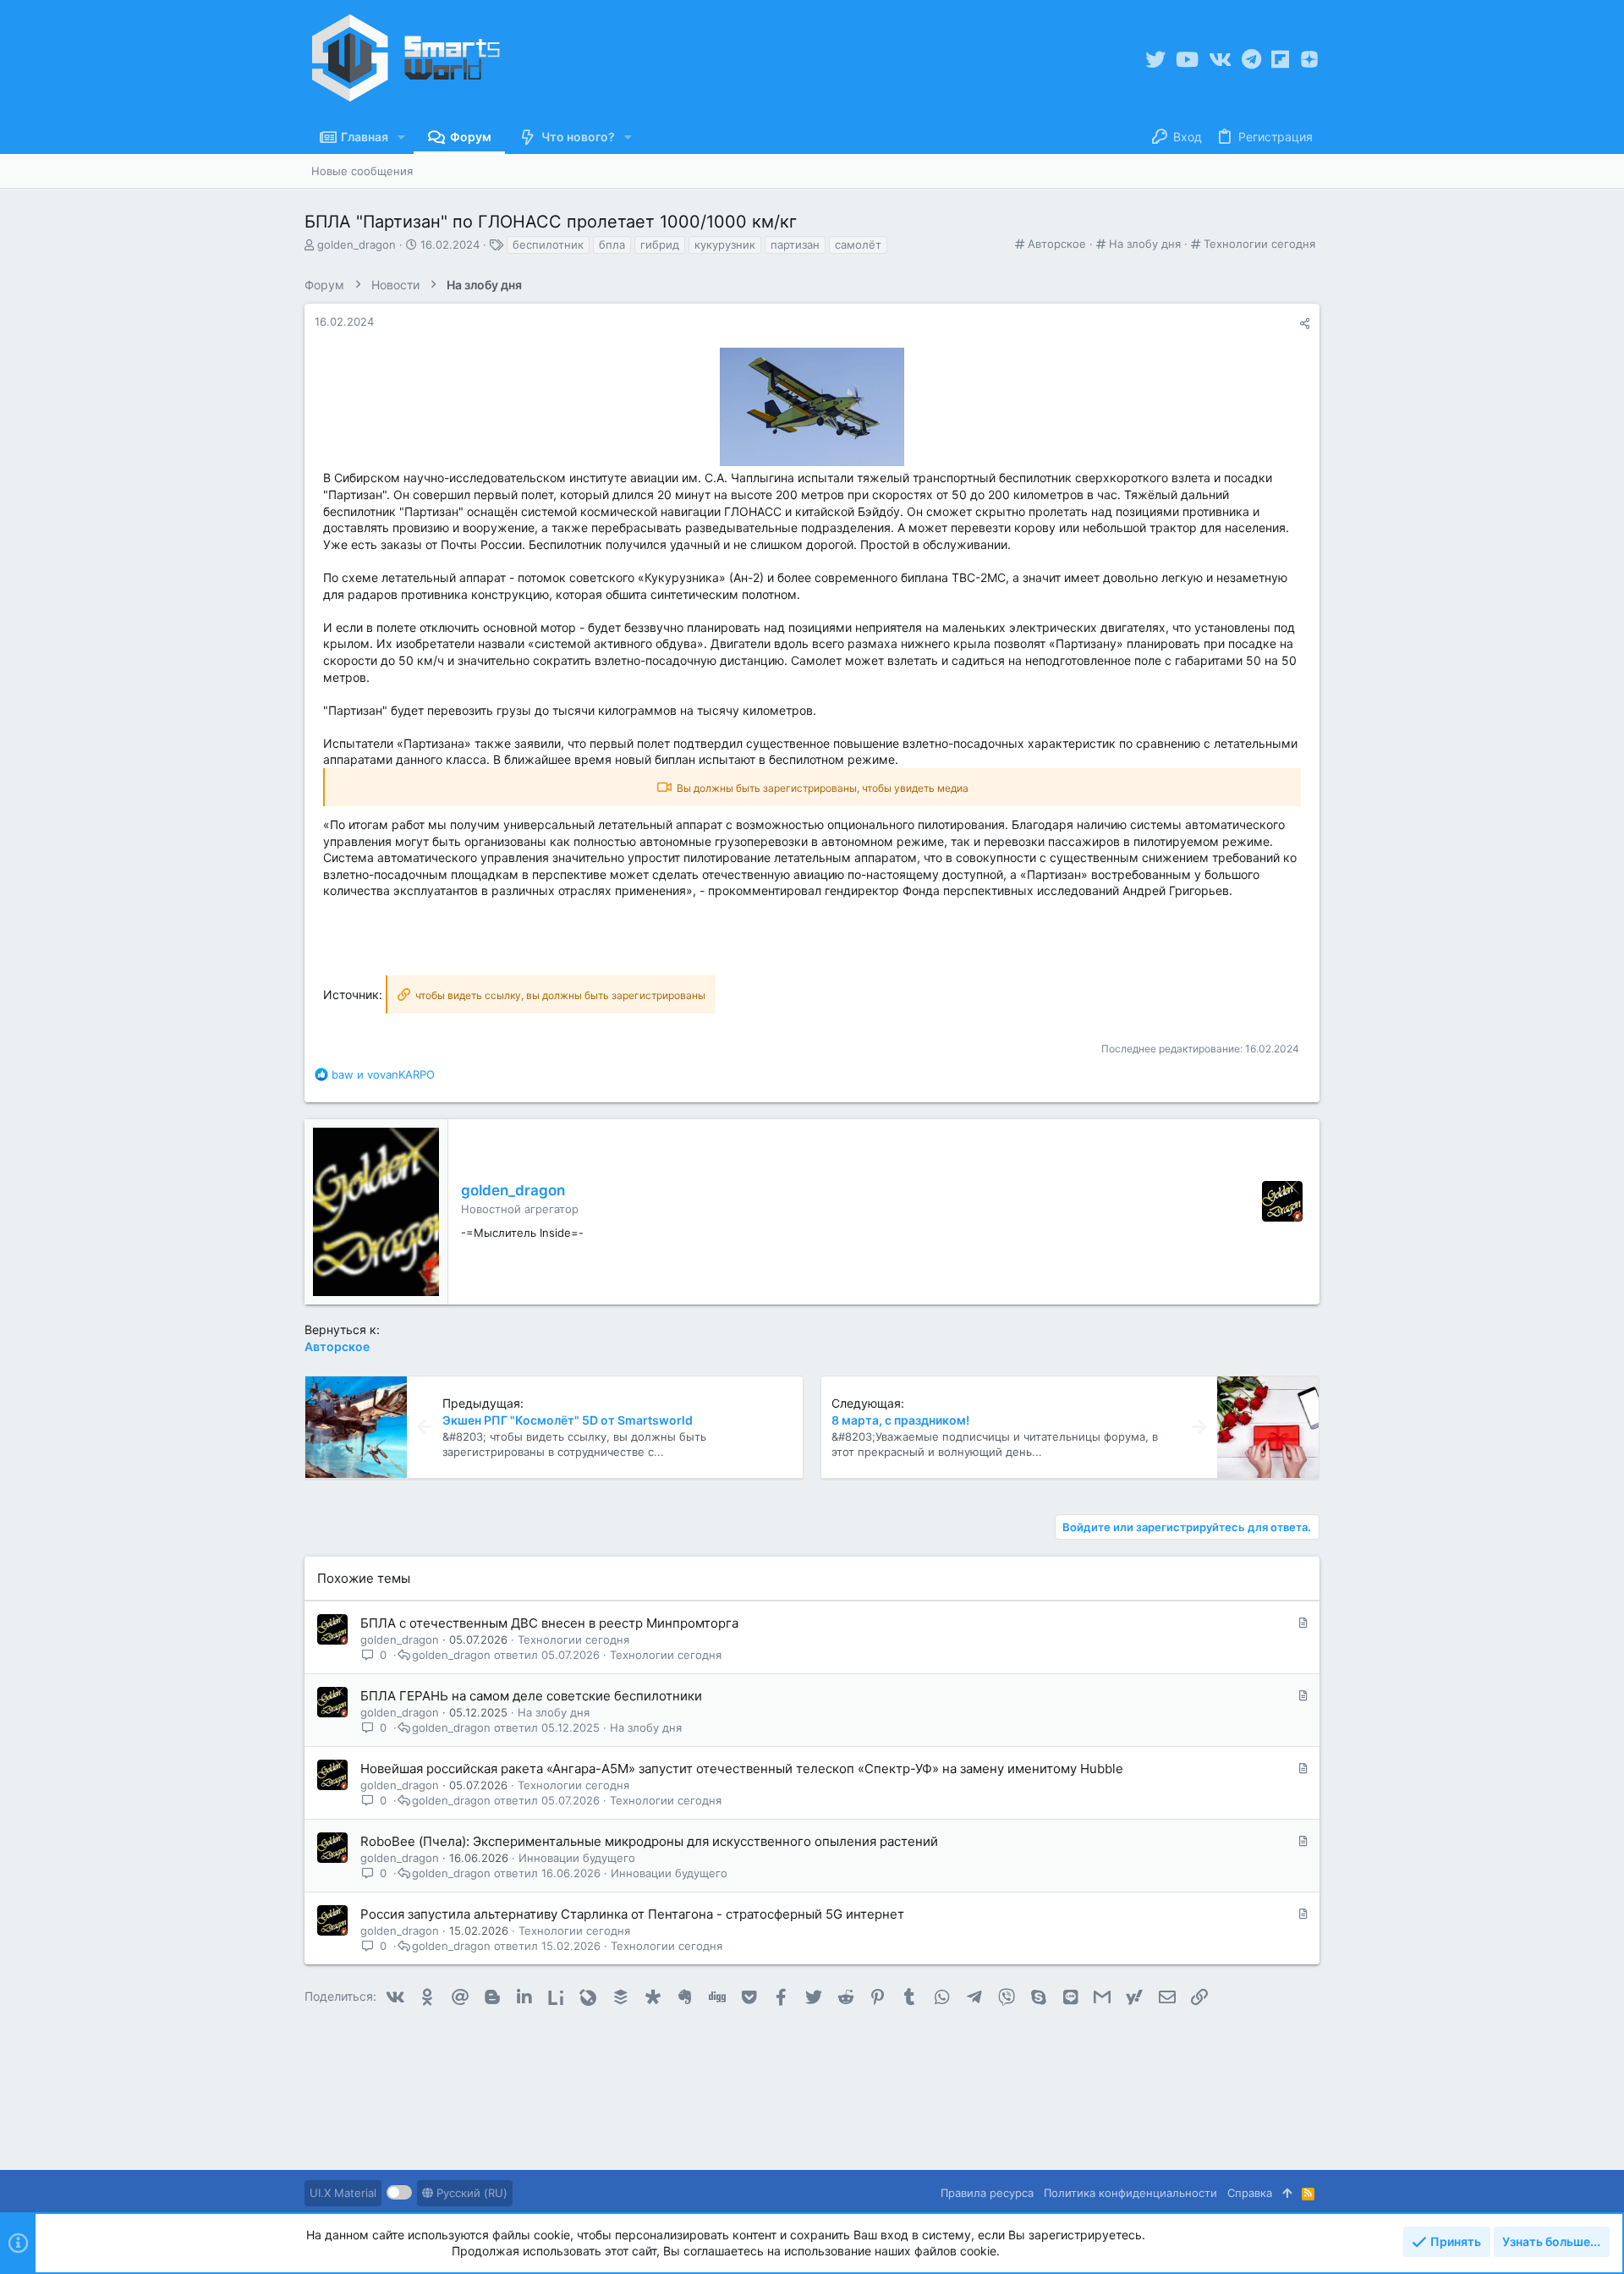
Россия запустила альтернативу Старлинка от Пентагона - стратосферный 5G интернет (632, 1914)
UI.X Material (343, 2193)
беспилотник (548, 244)
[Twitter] (1155, 60)
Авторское (1057, 244)
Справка (1250, 2193)
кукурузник (725, 244)
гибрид (660, 244)
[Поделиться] (1305, 324)
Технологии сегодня (1259, 244)
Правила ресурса (987, 2193)
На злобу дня (1145, 244)
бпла (612, 244)
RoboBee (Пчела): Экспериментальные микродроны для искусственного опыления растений (649, 1841)
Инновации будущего (577, 1858)
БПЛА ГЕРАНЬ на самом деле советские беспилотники (531, 1696)
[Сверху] (1287, 2193)
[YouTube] (1187, 60)
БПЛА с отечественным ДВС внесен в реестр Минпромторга (549, 1623)
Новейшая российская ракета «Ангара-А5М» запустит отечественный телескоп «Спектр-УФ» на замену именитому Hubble (742, 1769)
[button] (401, 137)
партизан (795, 244)
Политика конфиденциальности (1130, 2193)
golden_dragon (357, 244)
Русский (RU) (470, 2193)
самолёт (858, 244)
